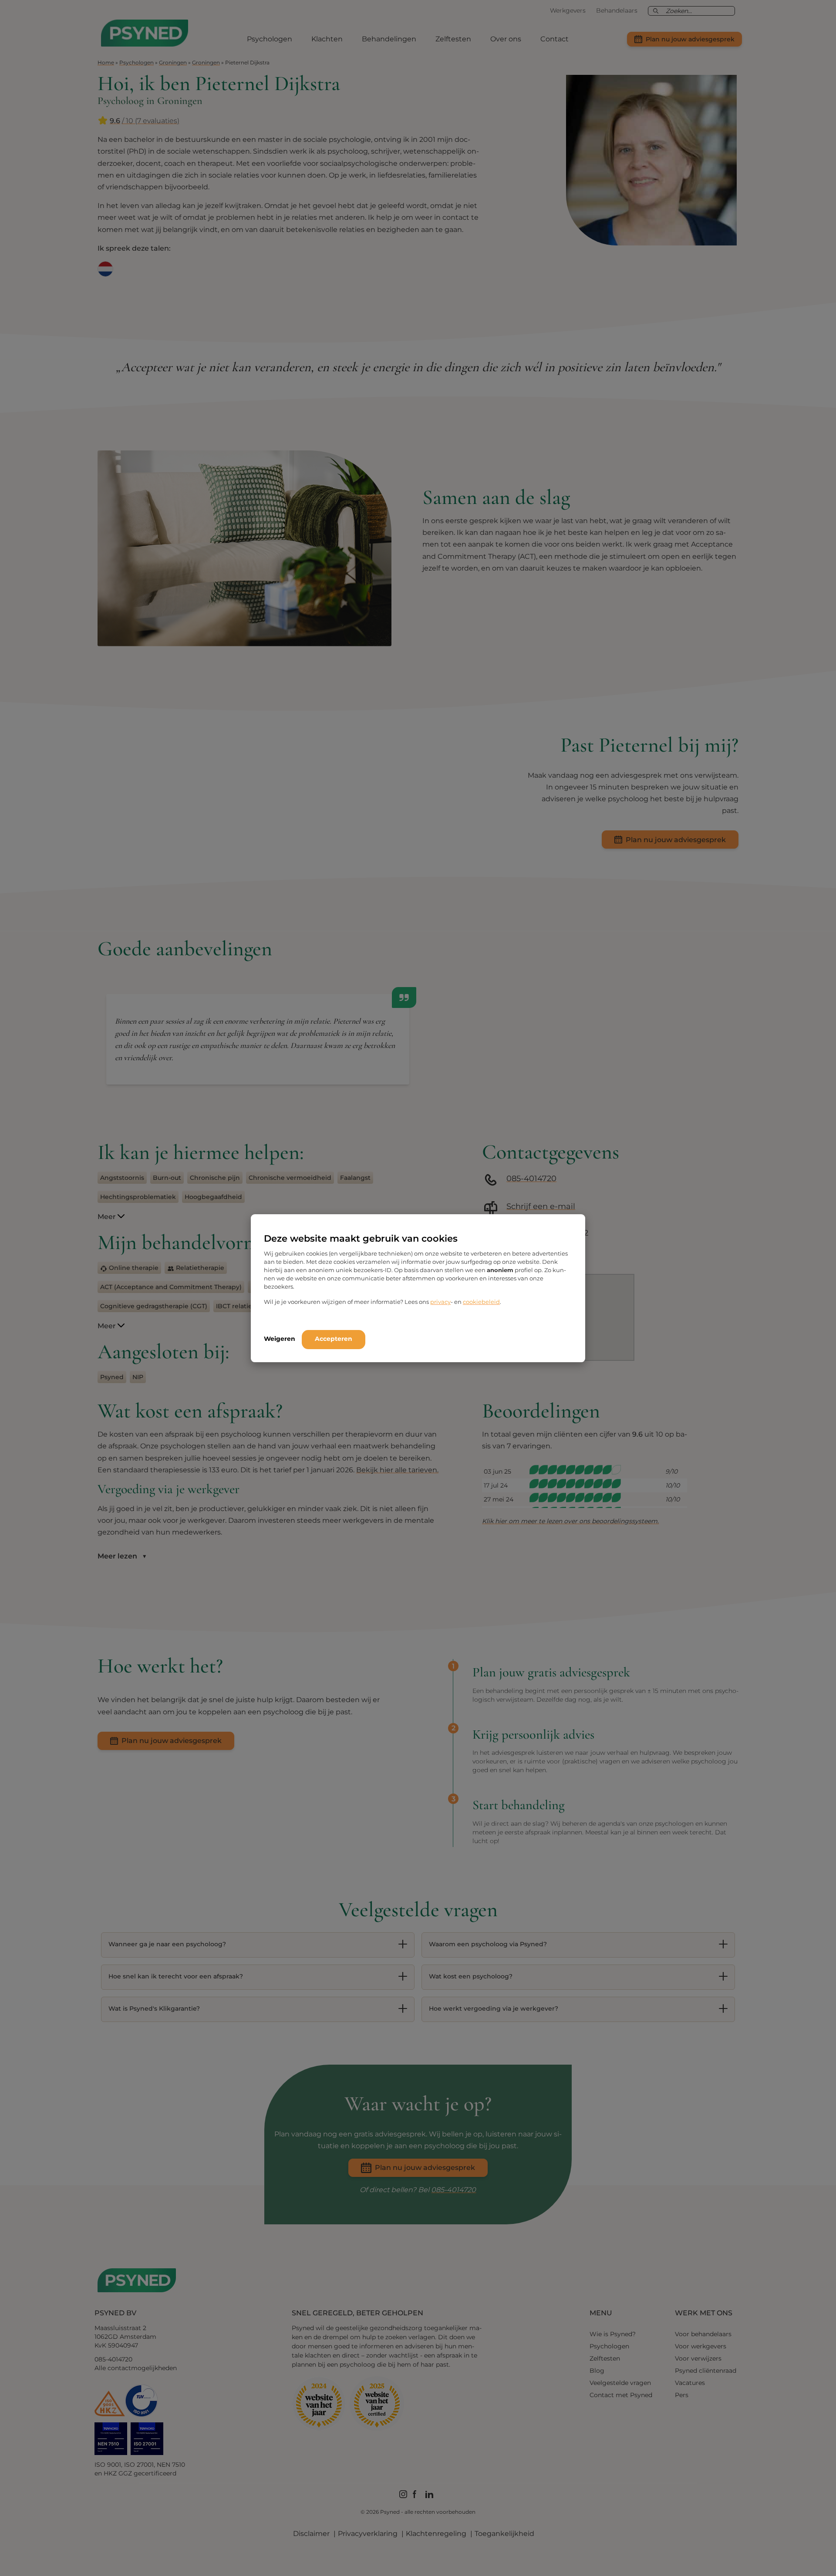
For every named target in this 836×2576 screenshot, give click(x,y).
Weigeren (280, 1339)
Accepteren (334, 1339)
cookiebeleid (481, 1302)
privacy (440, 1302)
